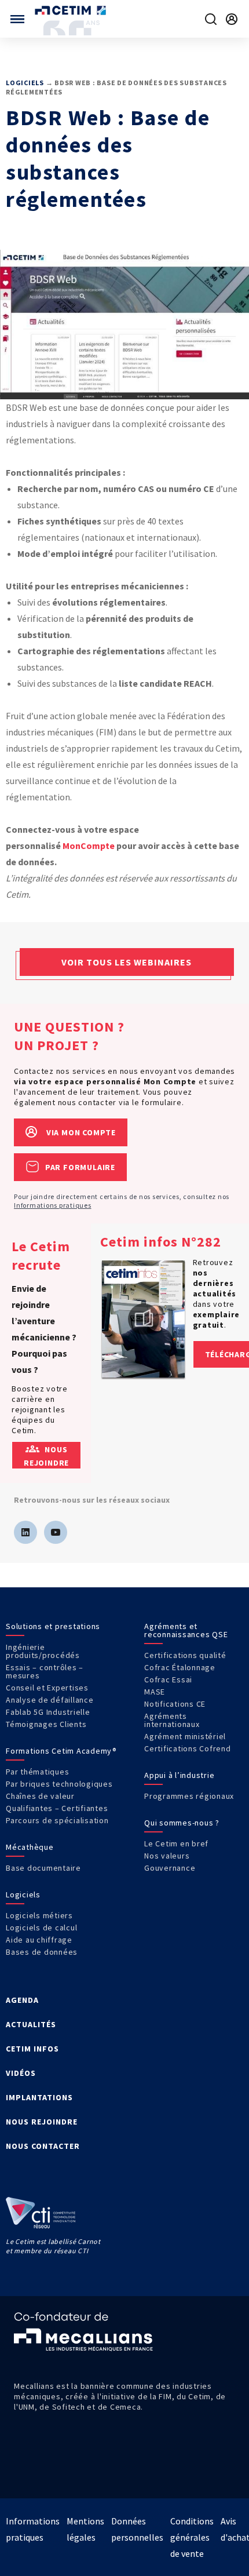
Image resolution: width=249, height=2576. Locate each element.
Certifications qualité (185, 1655)
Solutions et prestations (53, 1626)
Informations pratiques (53, 1205)
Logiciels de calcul (41, 1928)
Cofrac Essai (168, 1679)
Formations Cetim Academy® (61, 1751)
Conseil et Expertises (47, 1688)
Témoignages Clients (46, 1724)
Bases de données (42, 1952)
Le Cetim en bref (176, 1843)
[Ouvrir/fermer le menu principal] (17, 19)
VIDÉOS (21, 2073)
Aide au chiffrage (39, 1940)
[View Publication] (144, 1319)
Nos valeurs (167, 1856)
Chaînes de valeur (40, 1796)
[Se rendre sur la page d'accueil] (72, 10)
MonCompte (89, 846)
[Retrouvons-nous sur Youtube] (56, 1532)
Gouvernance (170, 1868)
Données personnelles (137, 2529)
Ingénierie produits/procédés (43, 1651)
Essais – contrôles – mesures (45, 1671)
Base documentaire (43, 1868)
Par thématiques (37, 1772)
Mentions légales (85, 2529)
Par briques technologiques (59, 1784)
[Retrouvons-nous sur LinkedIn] (25, 1532)
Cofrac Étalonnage (180, 1667)
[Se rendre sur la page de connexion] (232, 19)
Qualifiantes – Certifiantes (57, 1808)
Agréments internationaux (172, 1720)
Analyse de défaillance (50, 1700)
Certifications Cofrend (188, 1748)
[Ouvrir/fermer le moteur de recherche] (211, 19)
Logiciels (25, 83)
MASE (155, 1692)
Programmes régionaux (189, 1796)
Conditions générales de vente (192, 2537)
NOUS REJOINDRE (42, 2122)
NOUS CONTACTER (43, 2146)
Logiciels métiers (39, 1915)
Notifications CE (175, 1704)
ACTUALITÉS (31, 2024)
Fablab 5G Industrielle (48, 1712)
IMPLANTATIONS (39, 2097)
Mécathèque (30, 1847)
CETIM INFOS (32, 2049)
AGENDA (22, 2000)
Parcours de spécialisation (57, 1820)
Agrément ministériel (185, 1736)
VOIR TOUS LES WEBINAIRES (127, 962)
